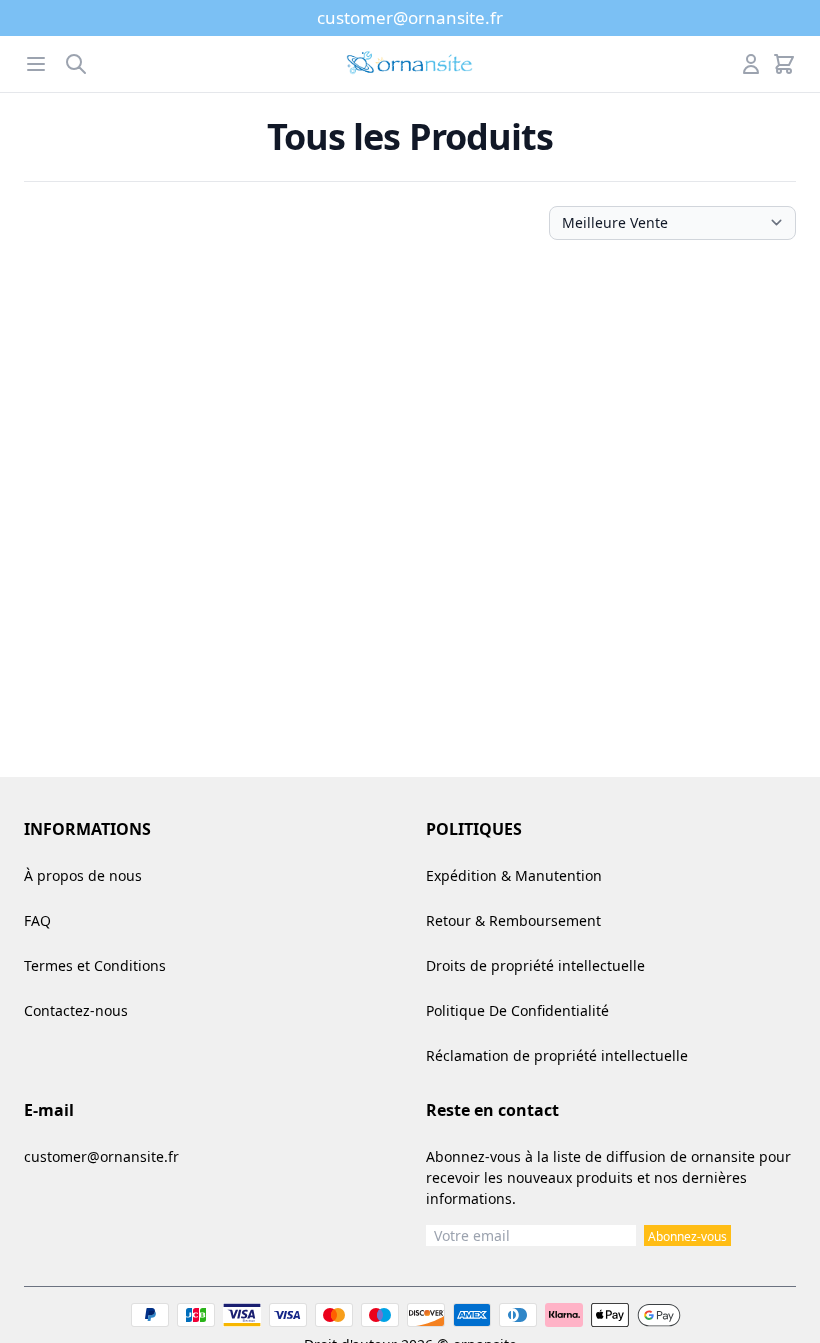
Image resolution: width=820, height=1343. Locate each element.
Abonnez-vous (687, 1236)
